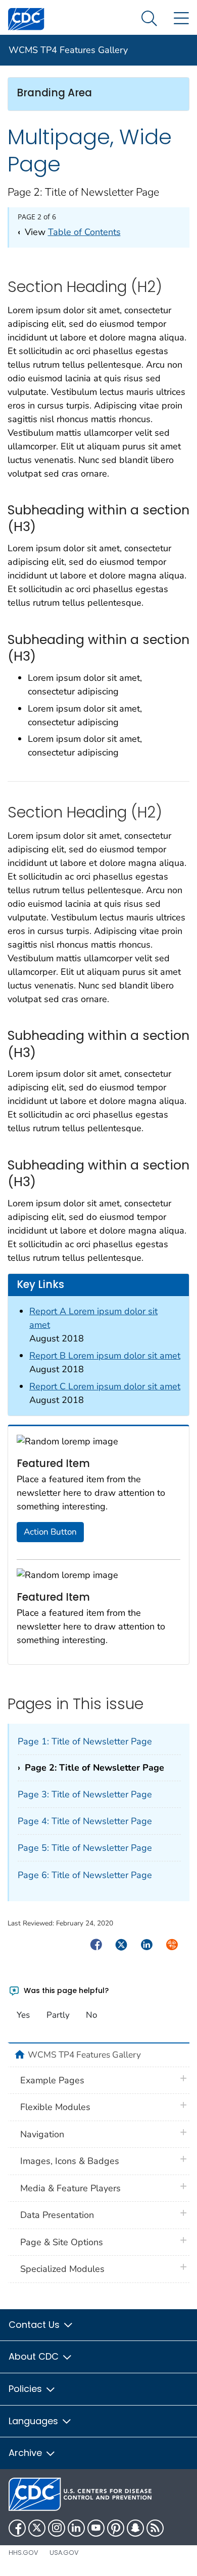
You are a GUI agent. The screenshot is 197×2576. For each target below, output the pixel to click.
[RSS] (155, 2528)
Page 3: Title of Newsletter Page (85, 1794)
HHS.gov (23, 2553)
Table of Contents (84, 232)
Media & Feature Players (70, 2188)
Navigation (42, 2134)
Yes (23, 2015)
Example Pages (52, 2080)
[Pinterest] (116, 2528)
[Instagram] (57, 2528)
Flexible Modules (55, 2107)
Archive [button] (27, 2453)
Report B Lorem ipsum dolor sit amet (105, 1356)
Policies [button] (27, 2389)
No (91, 2015)
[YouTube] (96, 2528)
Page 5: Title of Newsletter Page (85, 1848)
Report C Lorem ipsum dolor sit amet (105, 1386)
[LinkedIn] (76, 2528)
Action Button (50, 1532)
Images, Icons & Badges (70, 2161)
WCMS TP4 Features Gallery (68, 50)
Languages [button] (35, 2421)
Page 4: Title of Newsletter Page (85, 1821)
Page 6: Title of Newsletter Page (85, 1875)
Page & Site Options (62, 2242)
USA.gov (64, 2553)
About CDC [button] (35, 2356)
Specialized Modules (62, 2269)
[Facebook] (17, 2528)
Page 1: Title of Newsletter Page (85, 1741)
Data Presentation (57, 2215)
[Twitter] (37, 2528)
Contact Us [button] (35, 2325)
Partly (58, 2015)
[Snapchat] (135, 2528)
